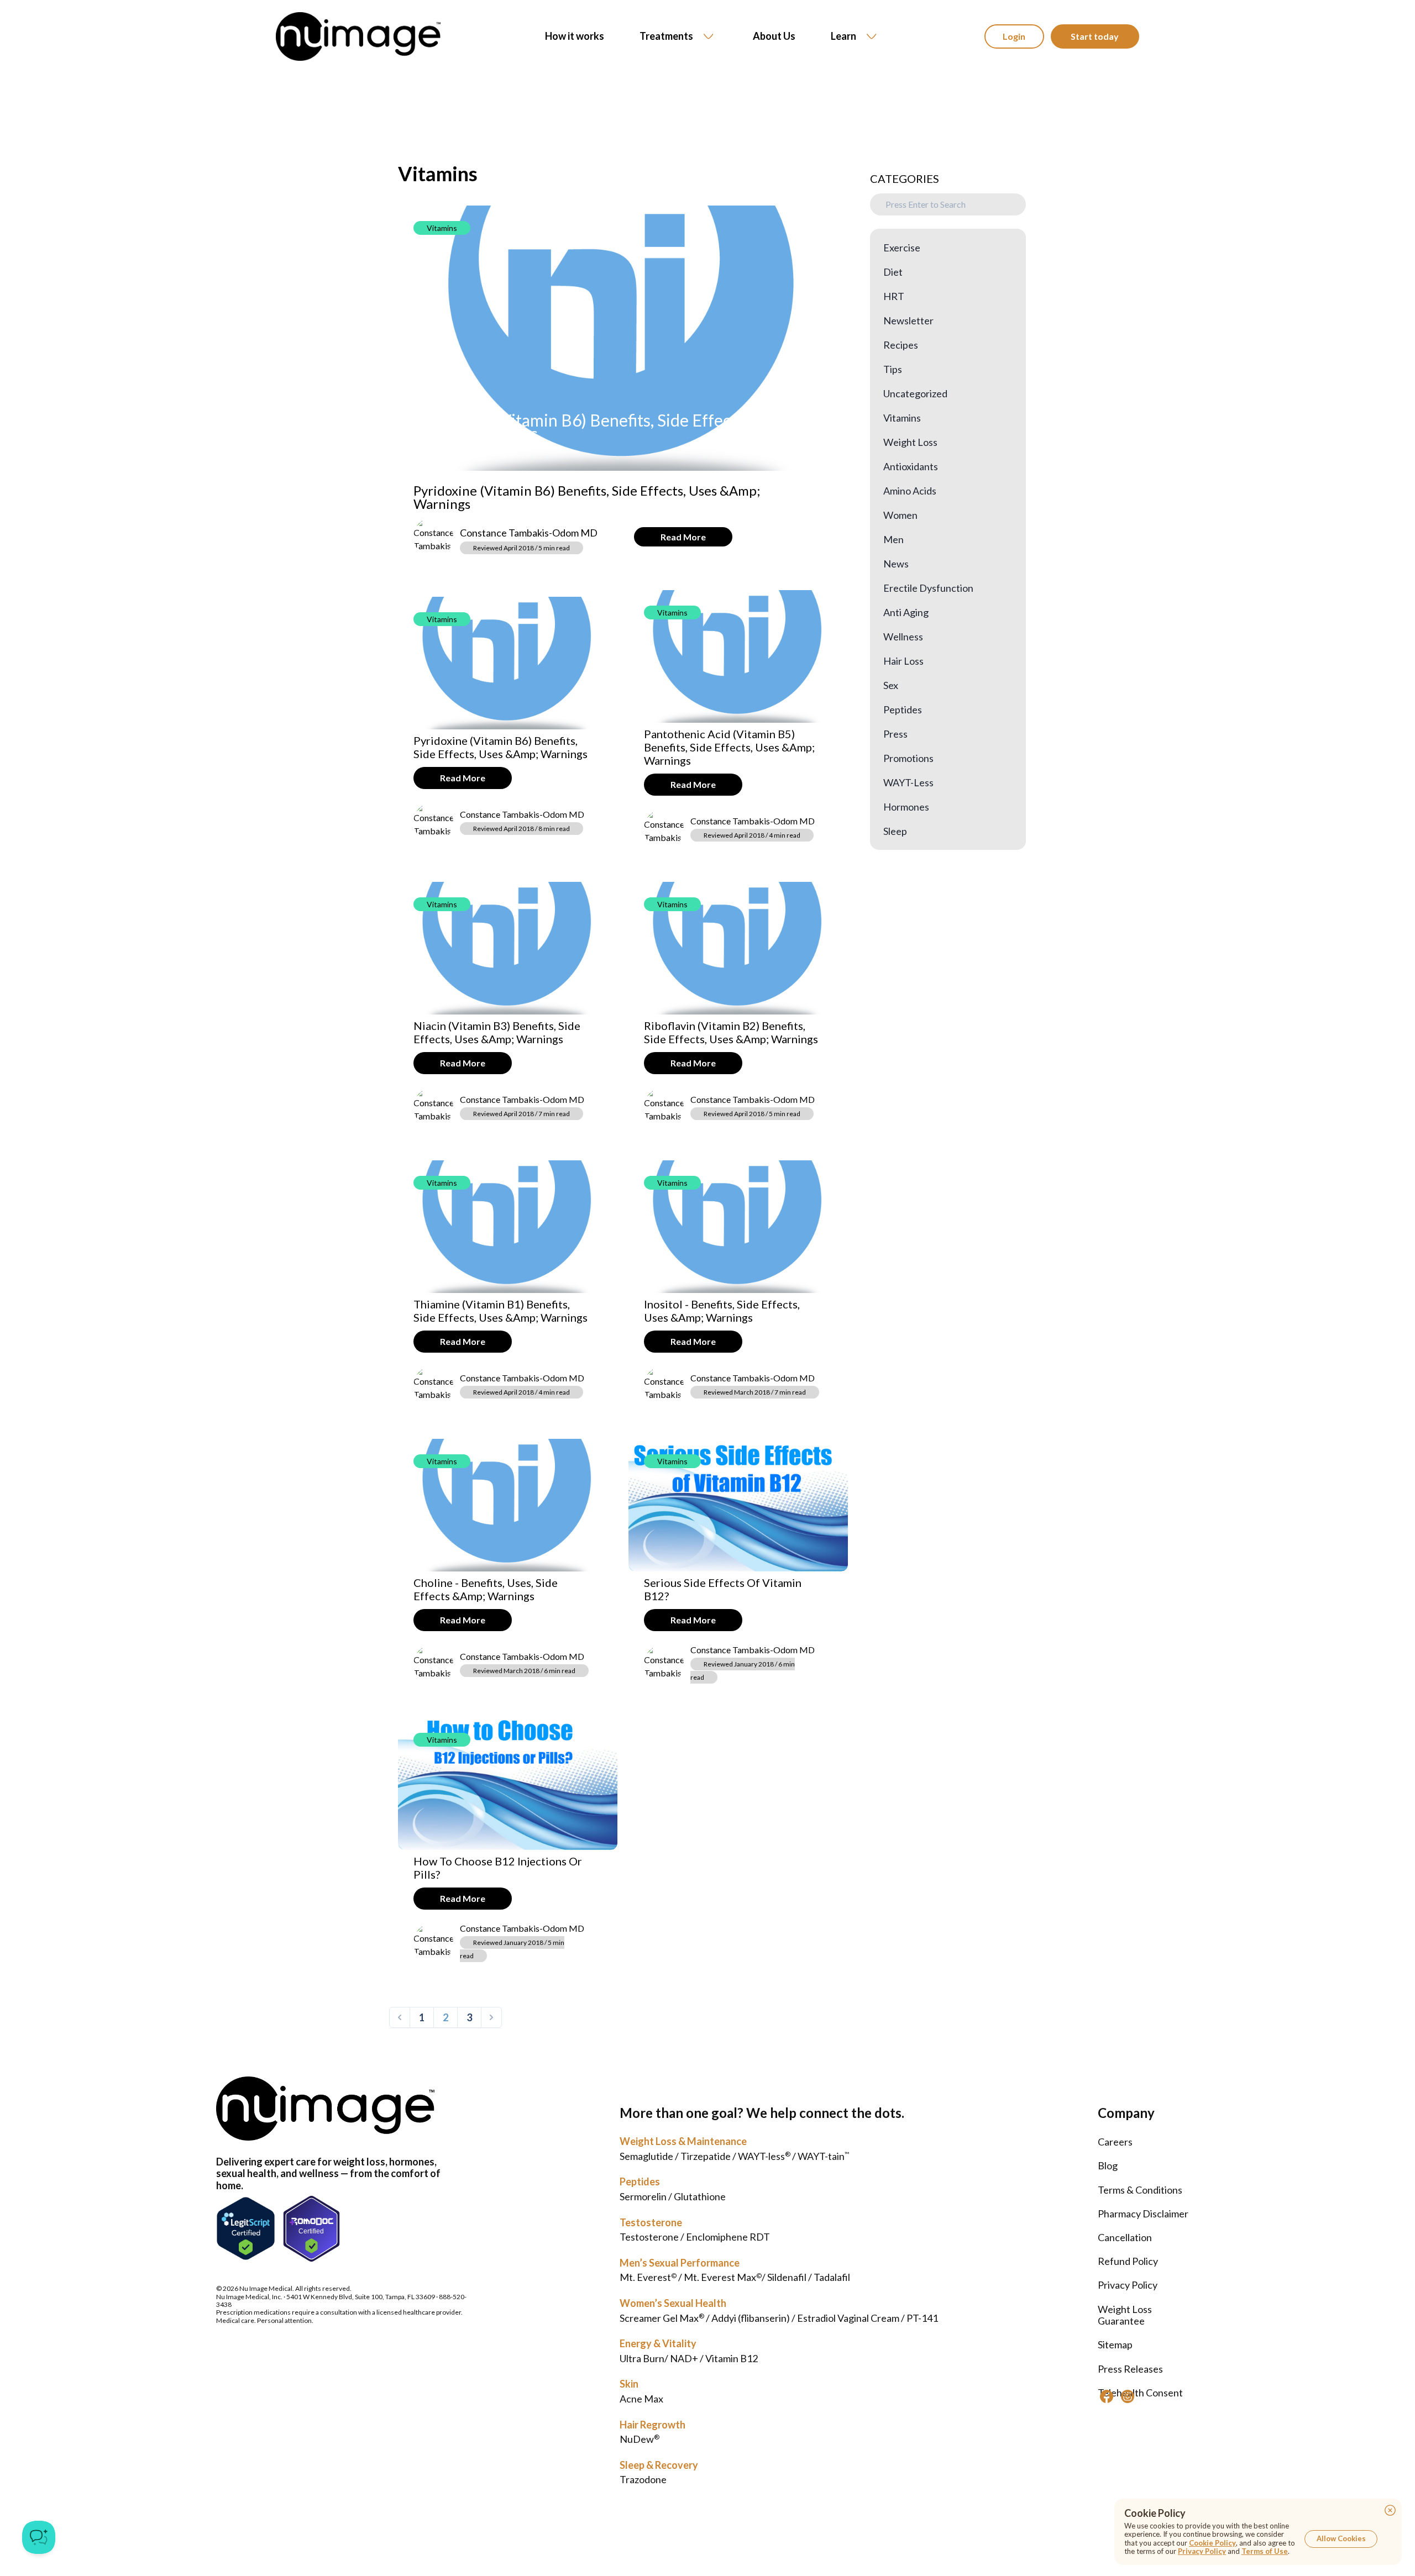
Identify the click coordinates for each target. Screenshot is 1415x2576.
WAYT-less (764, 2156)
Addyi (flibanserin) (751, 2318)
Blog (1108, 2165)
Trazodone (643, 2479)
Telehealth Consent (1140, 2393)
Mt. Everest (648, 2277)
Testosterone (651, 2222)
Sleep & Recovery (659, 2465)
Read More (683, 537)
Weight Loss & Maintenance (683, 2141)
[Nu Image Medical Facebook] (1107, 2396)
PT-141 (922, 2318)
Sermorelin (643, 2196)
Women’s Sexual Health (673, 2303)
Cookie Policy (1212, 2543)
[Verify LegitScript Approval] (246, 2229)
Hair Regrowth (653, 2425)
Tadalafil (832, 2277)
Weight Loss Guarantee (1125, 2315)
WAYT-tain (823, 2156)
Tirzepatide (706, 2156)
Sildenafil (787, 2277)
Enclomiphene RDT (728, 2237)
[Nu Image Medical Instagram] (1128, 2396)
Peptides (640, 2181)
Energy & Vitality (658, 2343)
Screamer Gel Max (662, 2318)
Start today (1095, 36)
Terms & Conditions (1140, 2190)
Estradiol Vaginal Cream (848, 2318)
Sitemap (1115, 2344)
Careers (1115, 2142)
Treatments (666, 36)
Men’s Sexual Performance (680, 2263)
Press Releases (1130, 2369)
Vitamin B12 (732, 2358)
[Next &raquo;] (491, 2017)
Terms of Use (1265, 2551)
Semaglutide (646, 2156)
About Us (774, 36)
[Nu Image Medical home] (358, 36)
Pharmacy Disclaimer (1143, 2214)
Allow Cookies (1341, 2538)
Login (1014, 36)
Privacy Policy (1128, 2285)
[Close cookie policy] (1390, 2510)
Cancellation (1125, 2237)
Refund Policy (1128, 2261)
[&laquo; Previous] (400, 2017)
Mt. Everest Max (723, 2277)
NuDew (640, 2439)
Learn (843, 36)
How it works (575, 36)
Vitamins (442, 228)
